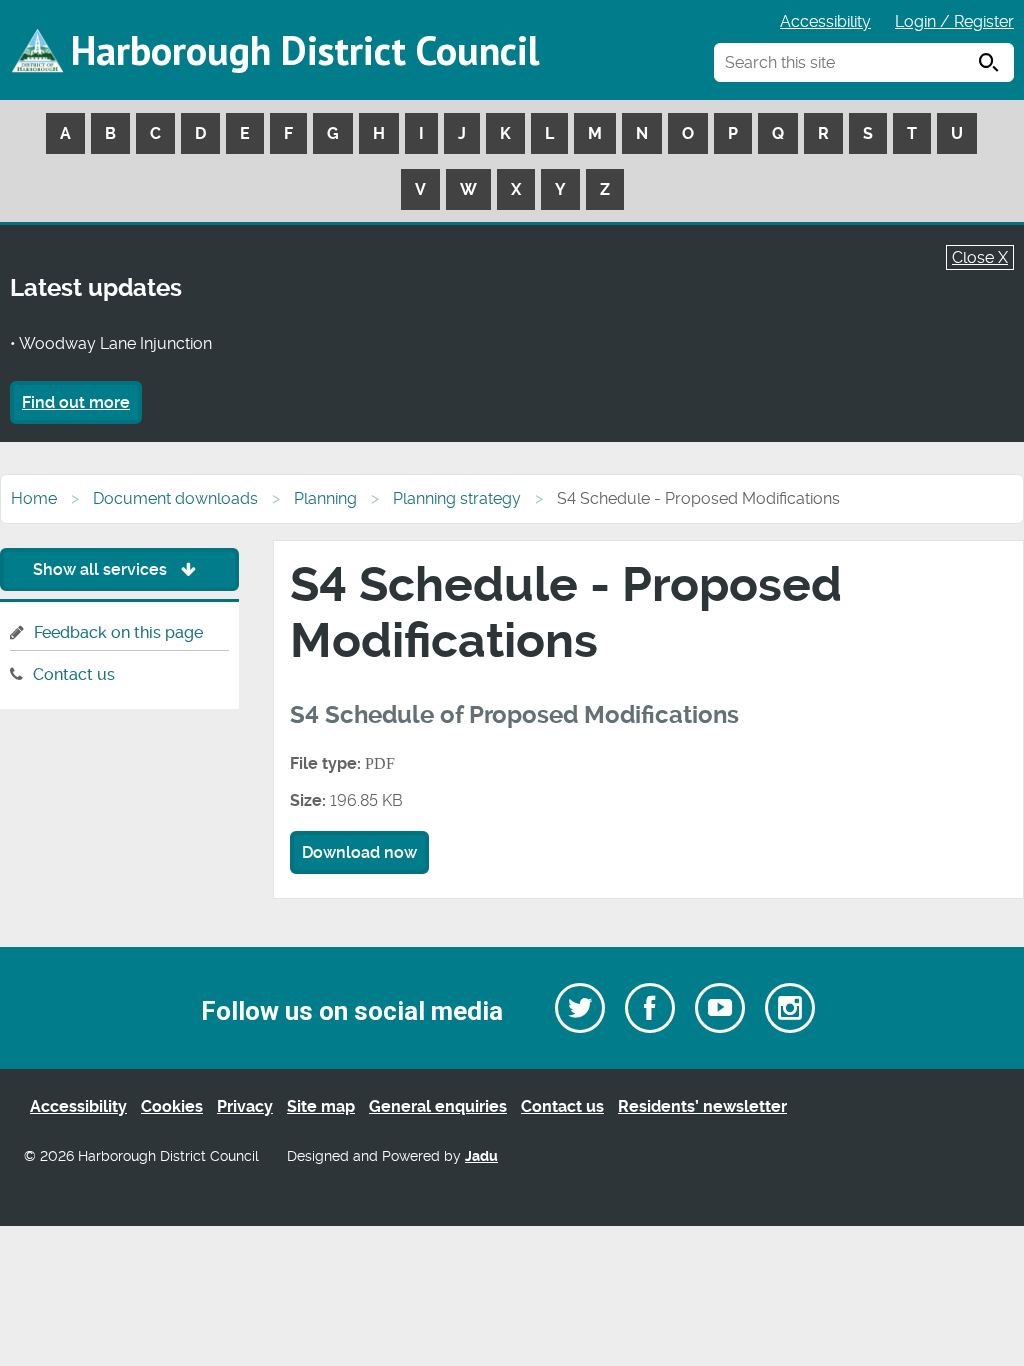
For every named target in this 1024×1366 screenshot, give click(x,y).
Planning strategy (457, 498)
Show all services (102, 569)
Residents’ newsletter (702, 1106)
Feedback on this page (118, 632)
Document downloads (175, 498)
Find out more (76, 402)
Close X (980, 257)
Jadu (481, 1156)
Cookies (172, 1106)
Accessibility (825, 21)
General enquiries (438, 1106)
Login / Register (954, 21)
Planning (325, 498)
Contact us (74, 674)
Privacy (245, 1106)
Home (34, 498)
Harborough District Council (305, 50)
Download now (359, 852)
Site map (321, 1106)
